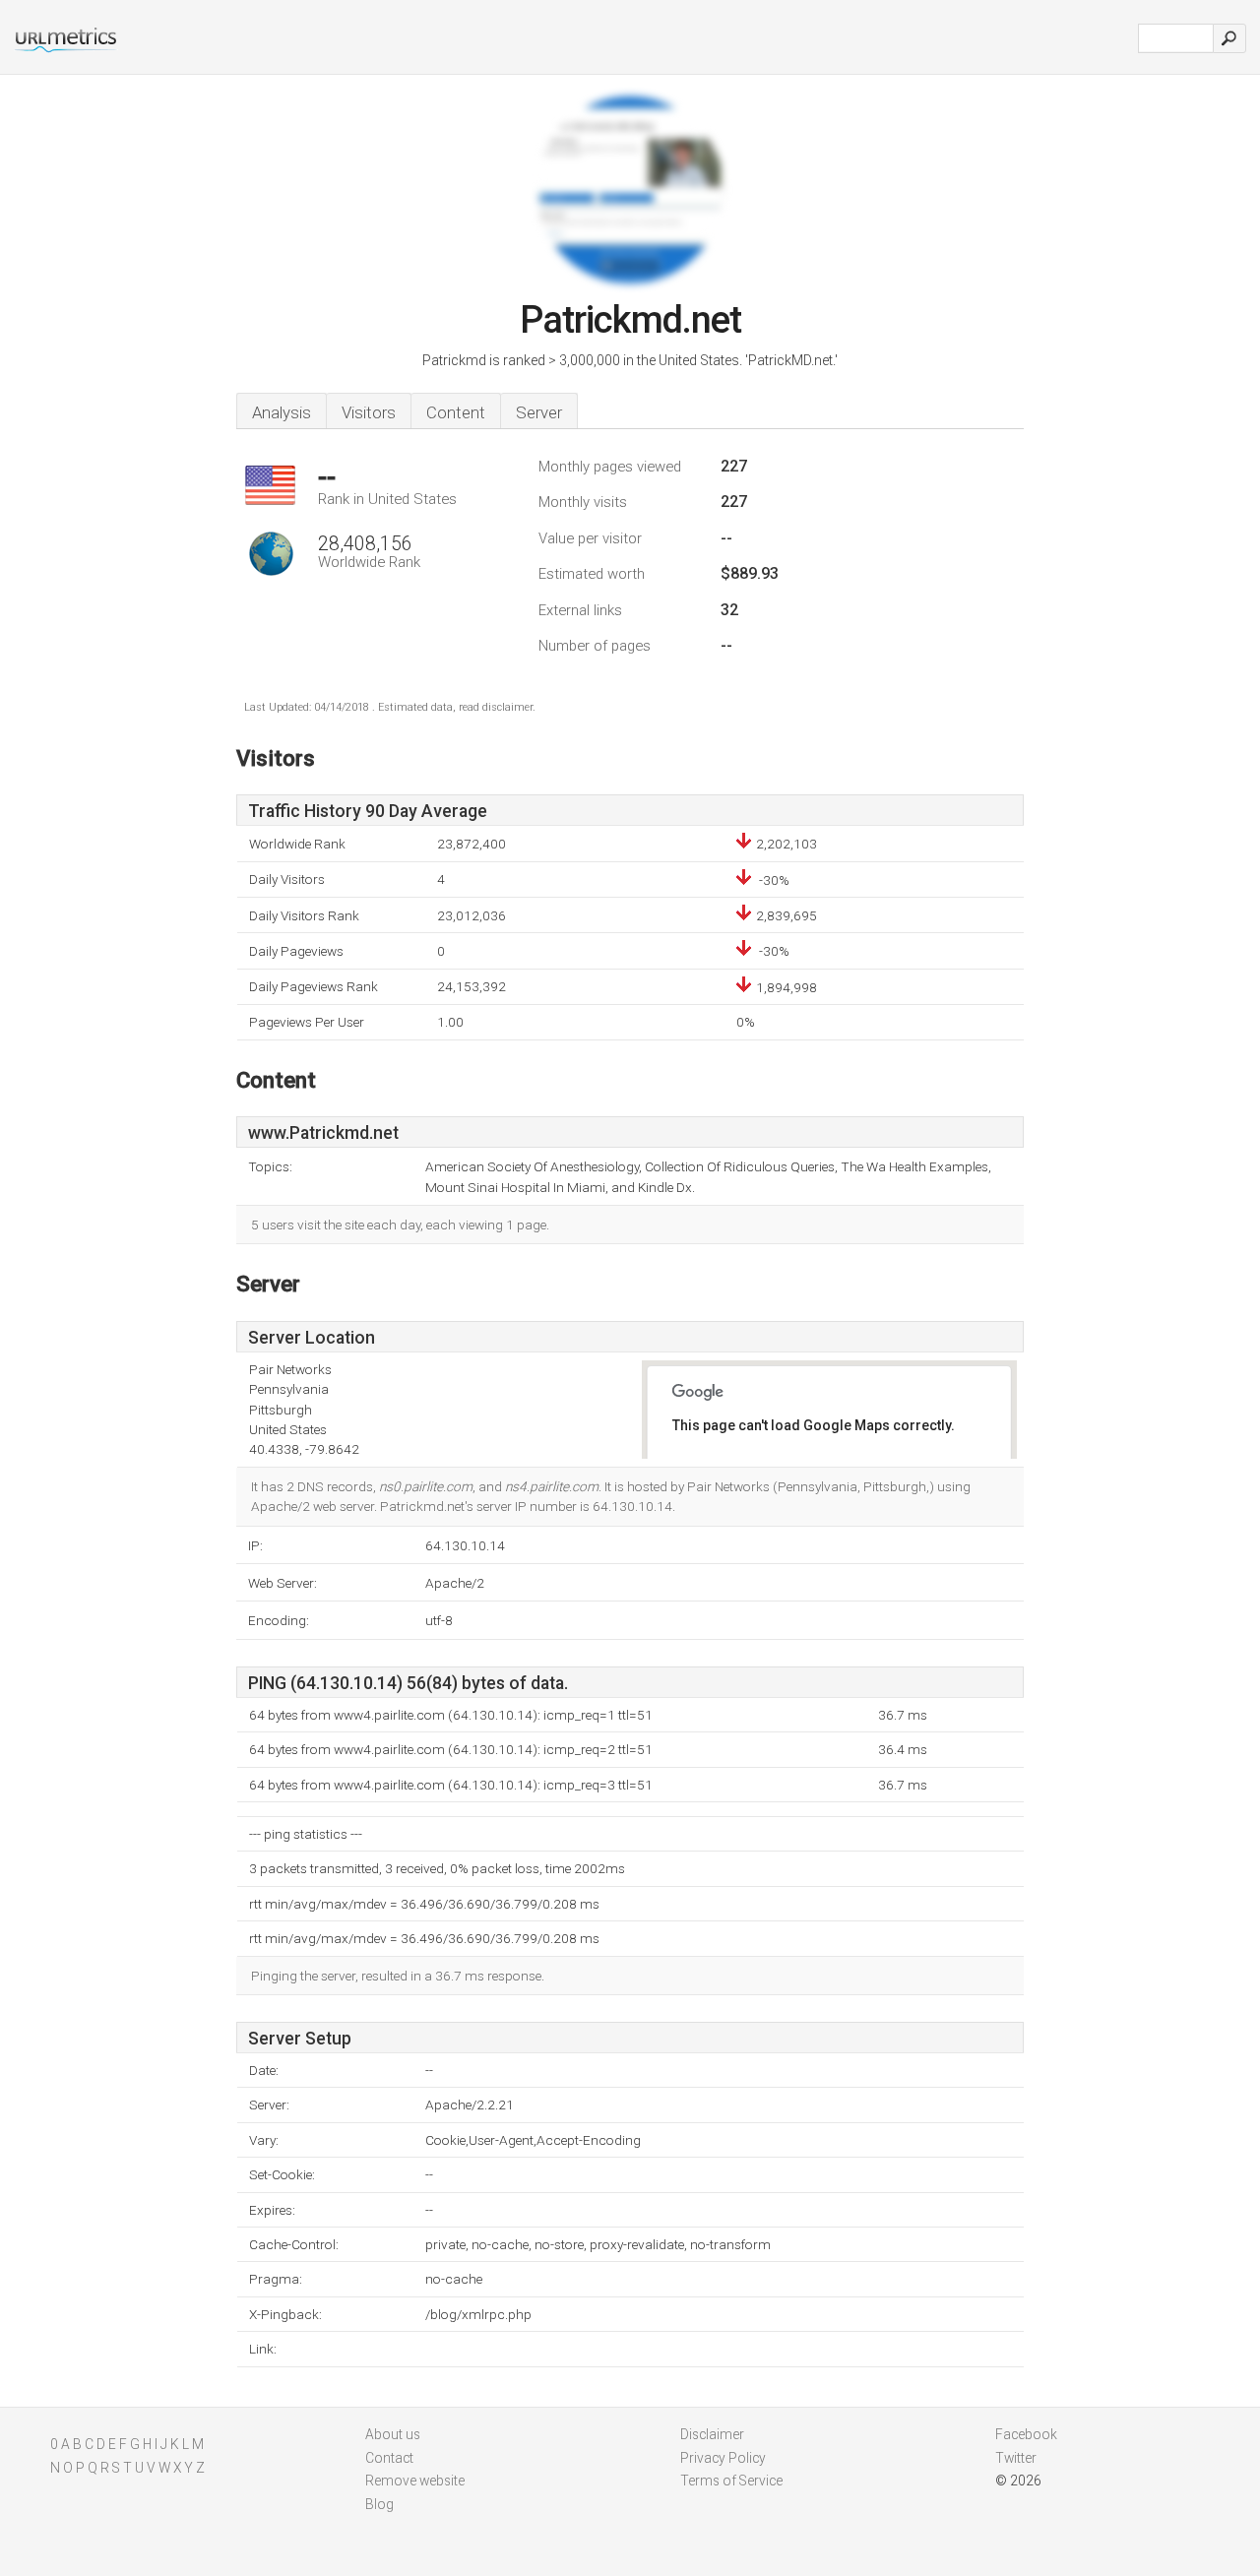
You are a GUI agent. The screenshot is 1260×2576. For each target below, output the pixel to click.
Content (456, 412)
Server (539, 412)
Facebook (1026, 2434)
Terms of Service (731, 2481)
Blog (379, 2504)
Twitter (1016, 2458)
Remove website (415, 2481)
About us (393, 2434)
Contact (389, 2458)
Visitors (369, 412)
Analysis (282, 412)
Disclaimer (712, 2434)
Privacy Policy (723, 2458)
